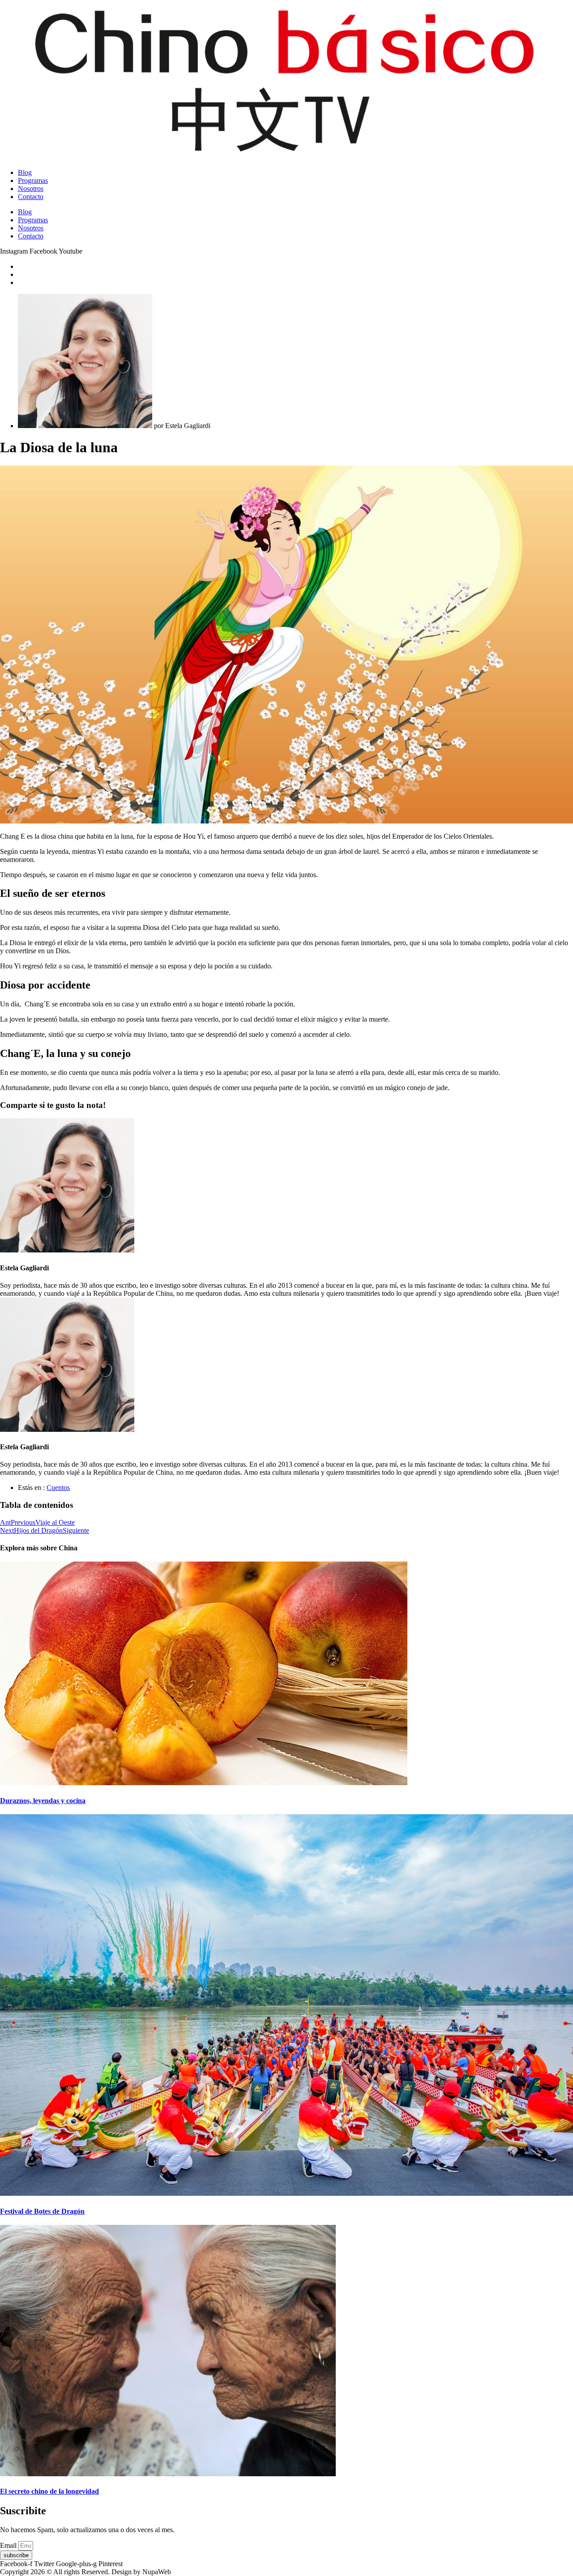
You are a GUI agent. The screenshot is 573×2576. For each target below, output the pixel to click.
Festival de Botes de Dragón (42, 2211)
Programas (33, 180)
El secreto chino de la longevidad (49, 2491)
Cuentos (58, 1487)
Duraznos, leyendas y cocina (43, 1801)
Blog (25, 172)
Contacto (31, 197)
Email (9, 2545)
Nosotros (31, 189)
